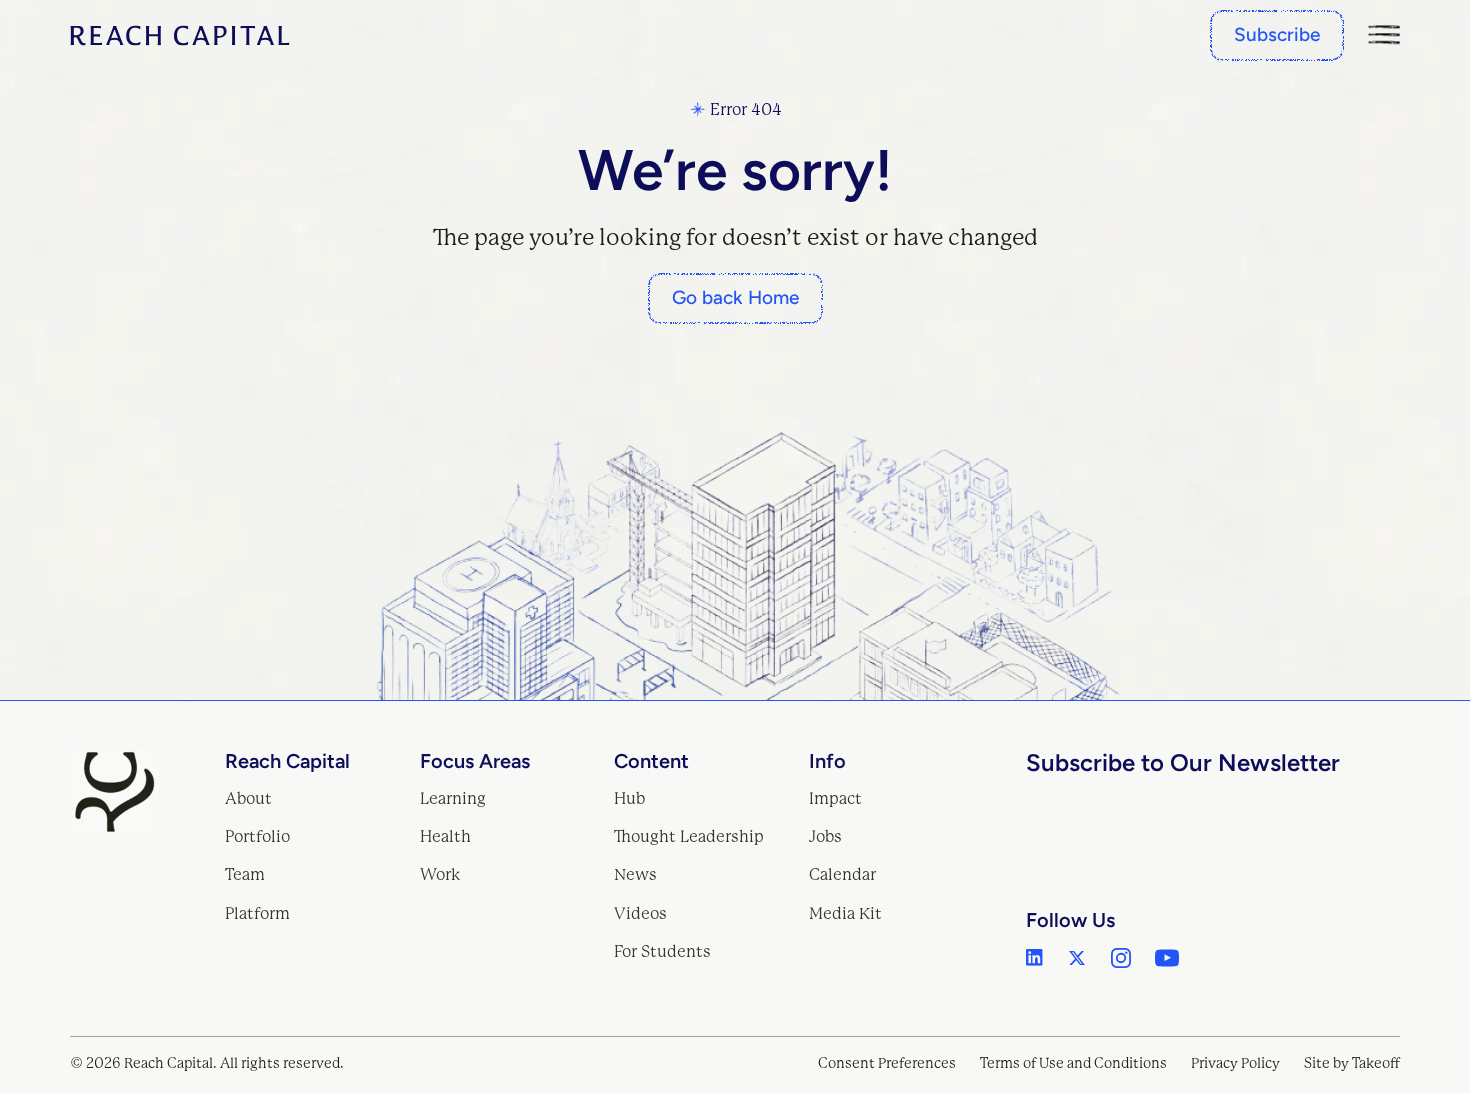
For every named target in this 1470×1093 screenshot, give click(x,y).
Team (245, 874)
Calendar (842, 874)
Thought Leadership (689, 836)
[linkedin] (1034, 958)
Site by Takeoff (1352, 1063)
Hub (629, 798)
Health (445, 836)
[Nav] (1384, 35)
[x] (1077, 958)
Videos (640, 913)
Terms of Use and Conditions (1073, 1063)
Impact (835, 798)
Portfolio (257, 836)
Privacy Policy (1235, 1063)
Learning (453, 798)
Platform (257, 913)
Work (440, 874)
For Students (662, 951)
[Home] (180, 35)
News (635, 874)
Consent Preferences (887, 1063)
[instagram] (1121, 958)
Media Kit (845, 913)
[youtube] (1167, 958)
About (248, 798)
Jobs (825, 836)
